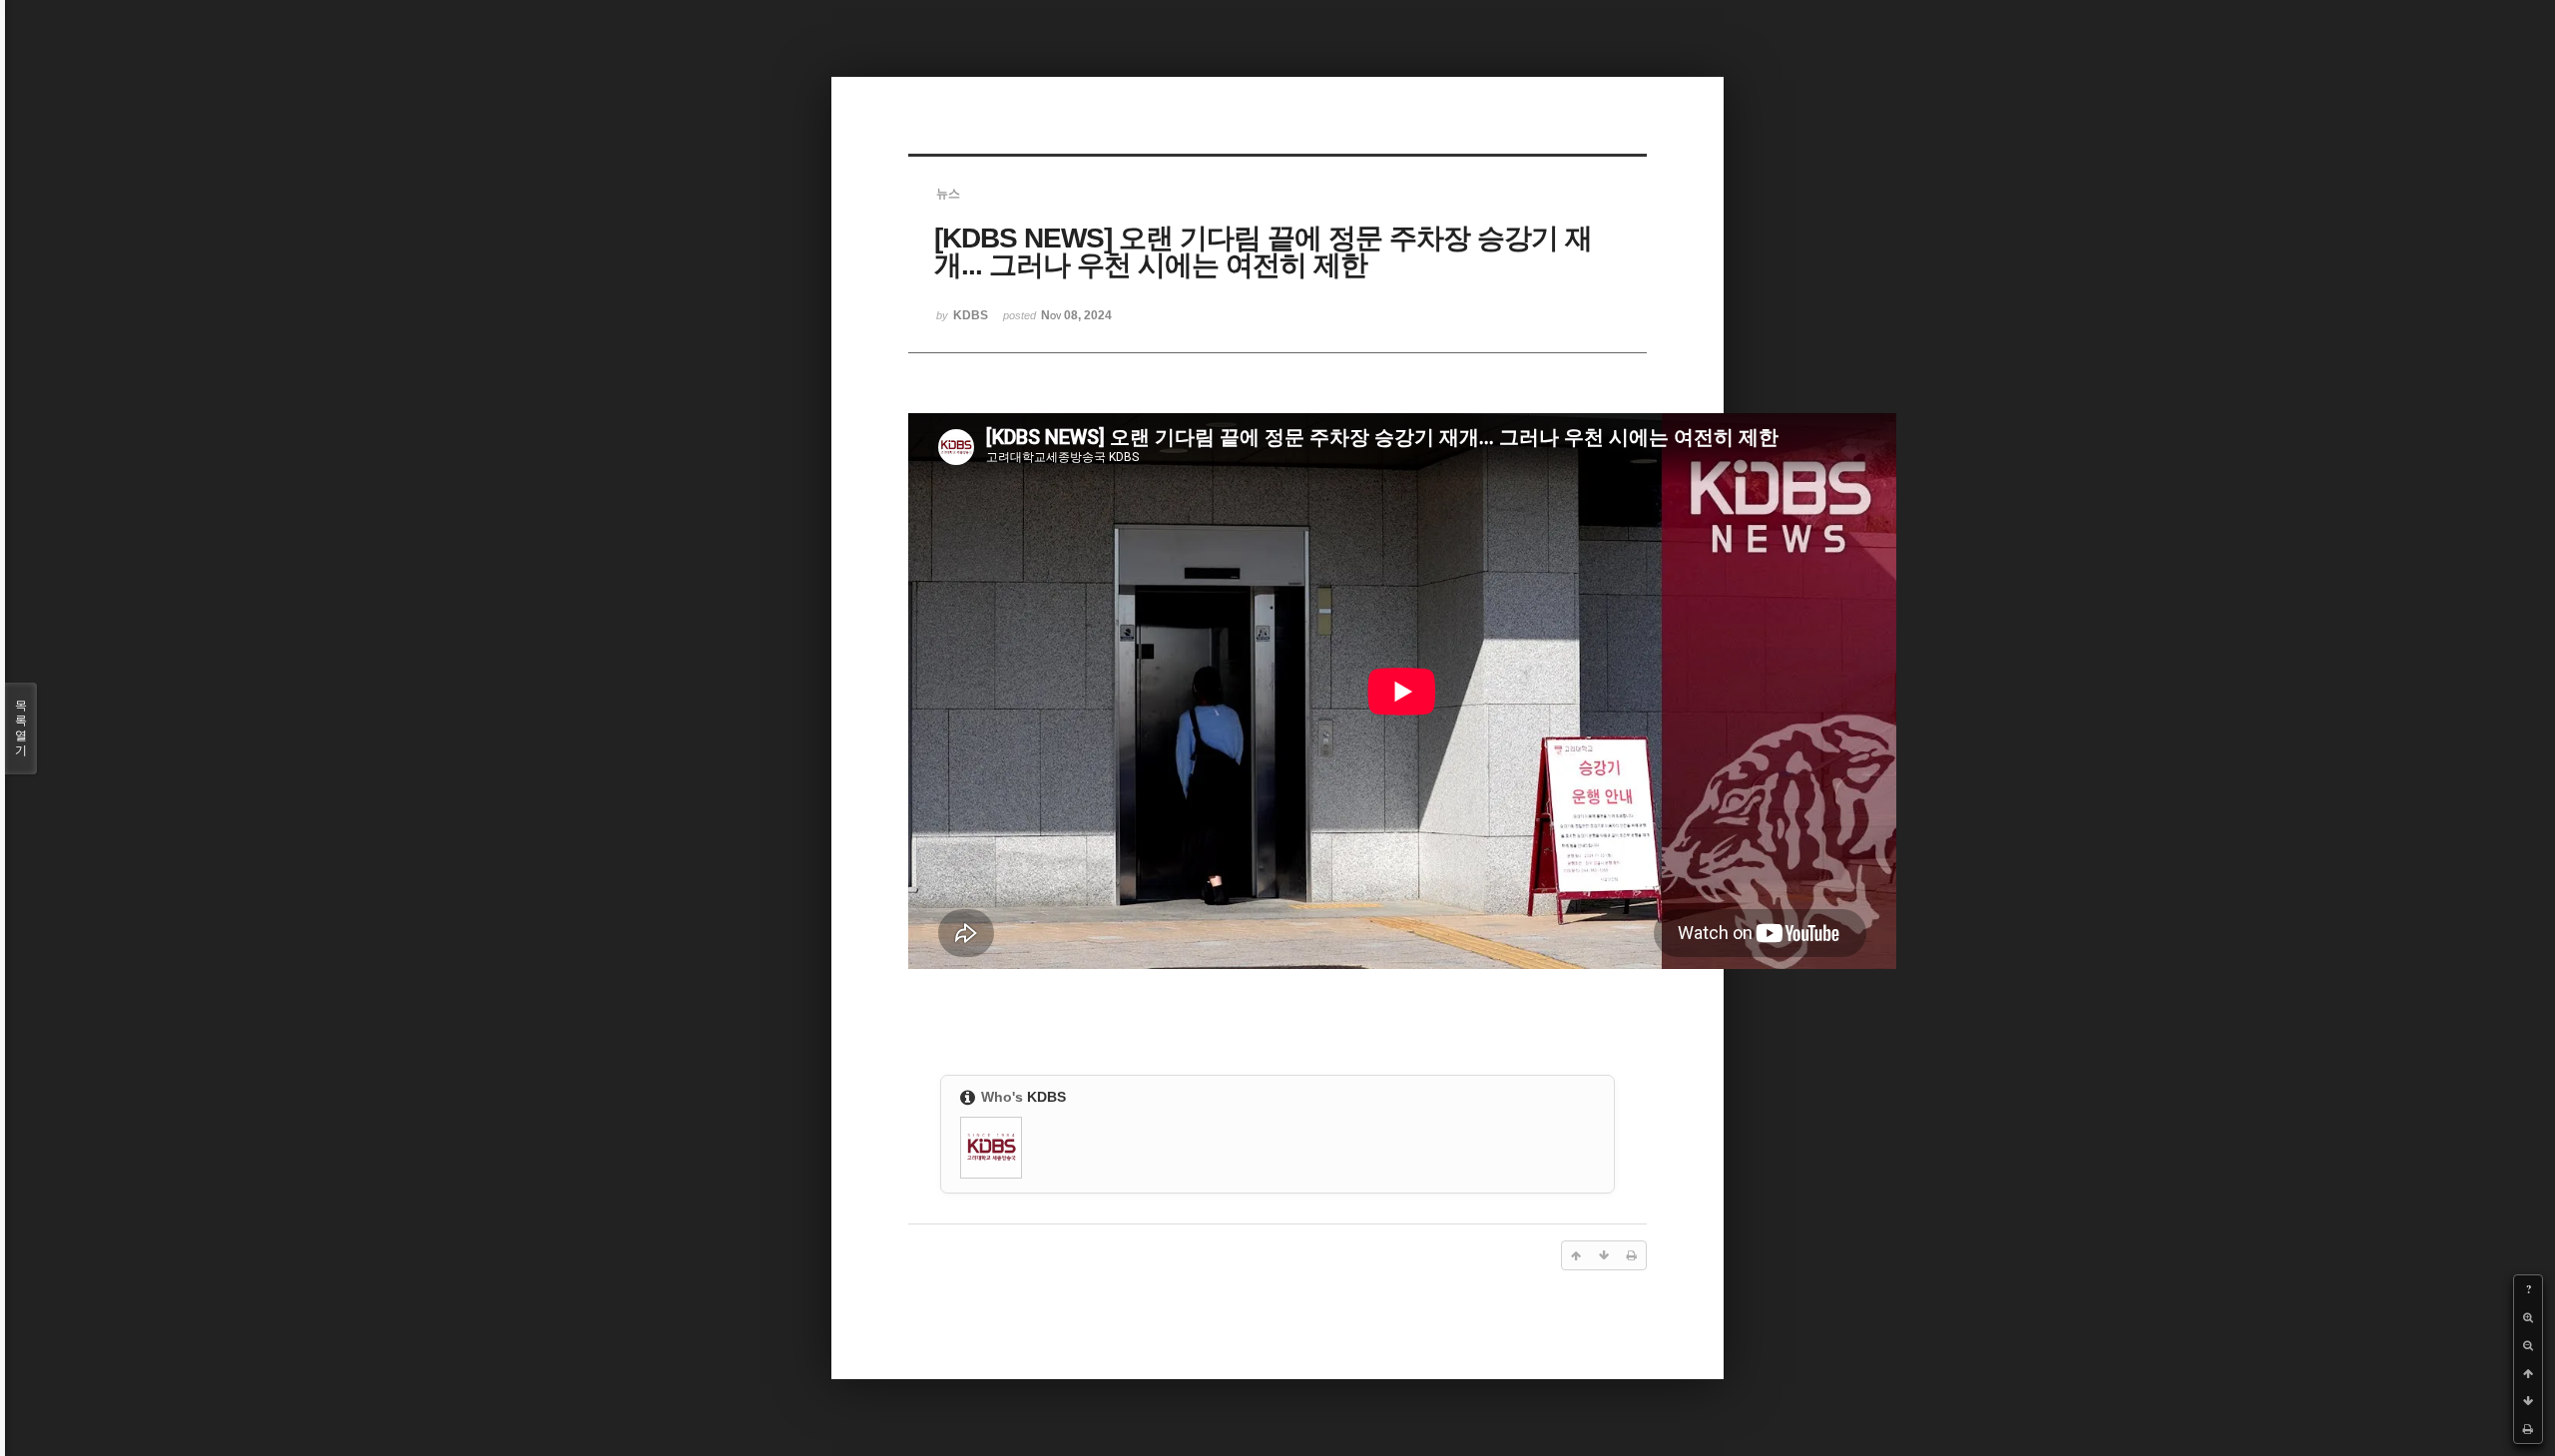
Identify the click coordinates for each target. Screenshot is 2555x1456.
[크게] (2528, 1317)
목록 (21, 728)
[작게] (2528, 1345)
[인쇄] (2528, 1429)
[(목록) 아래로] (2528, 1401)
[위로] (2528, 1373)
